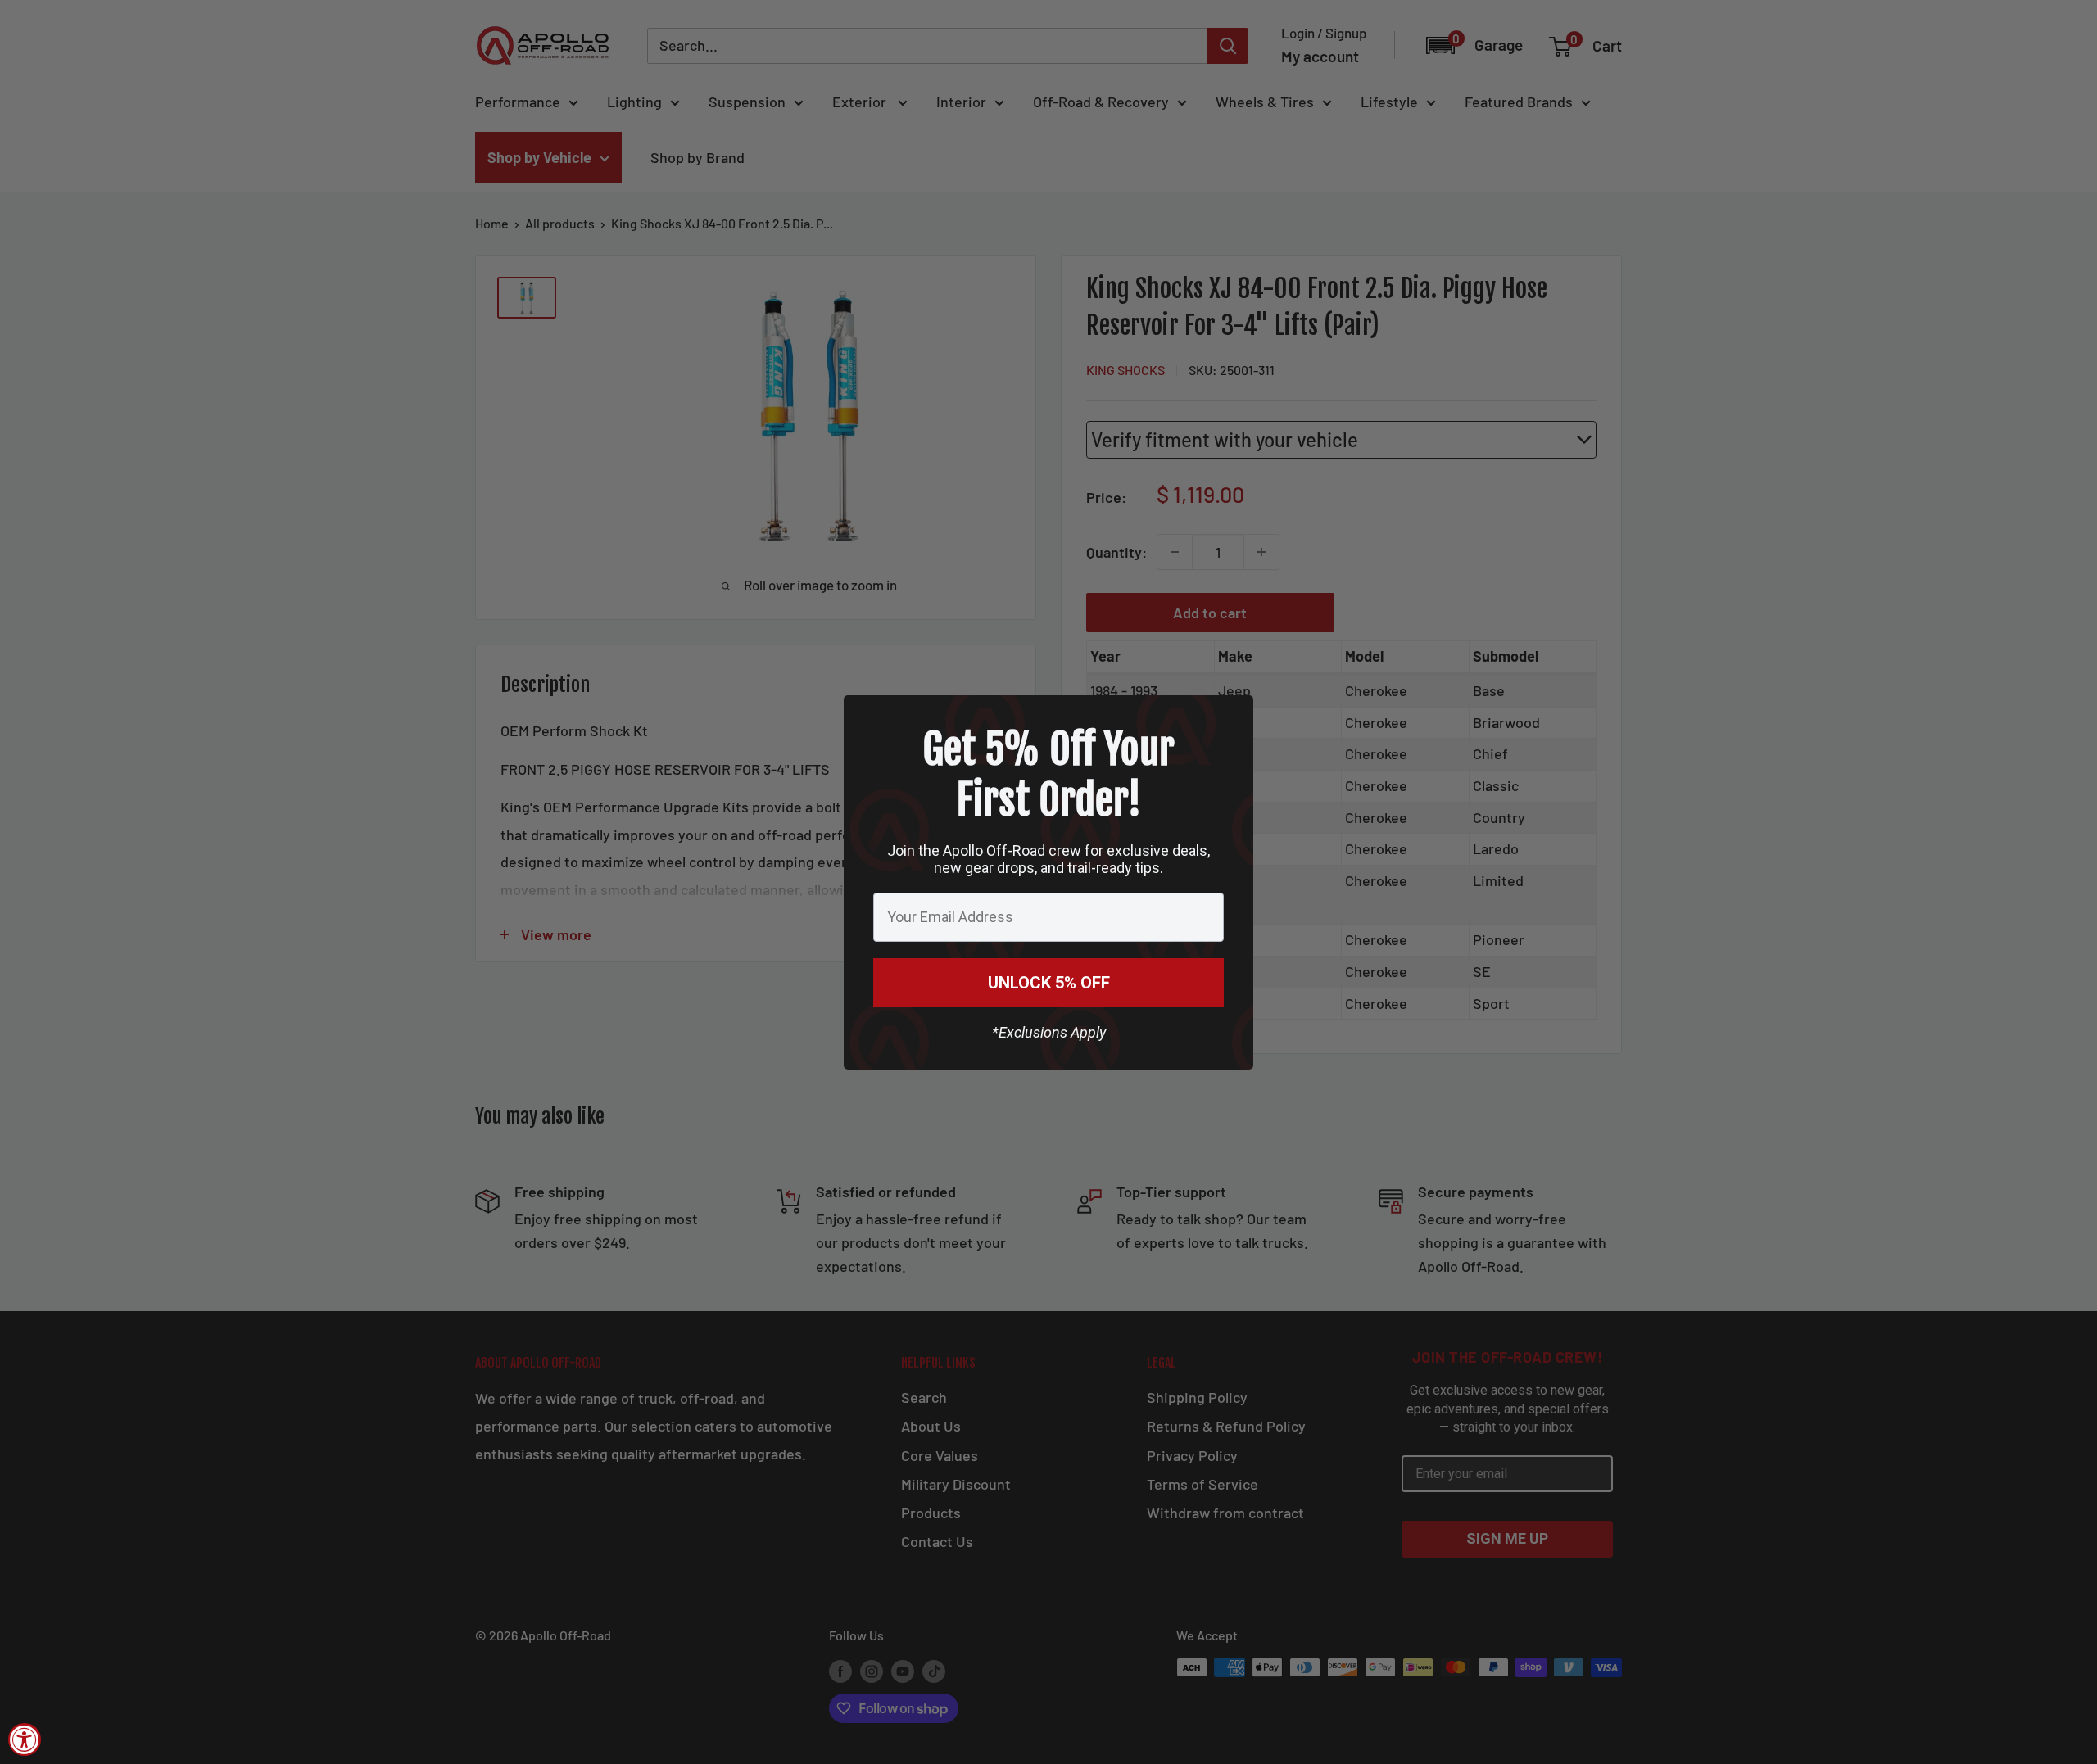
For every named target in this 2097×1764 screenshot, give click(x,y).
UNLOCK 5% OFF (1049, 983)
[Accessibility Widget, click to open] (25, 1739)
